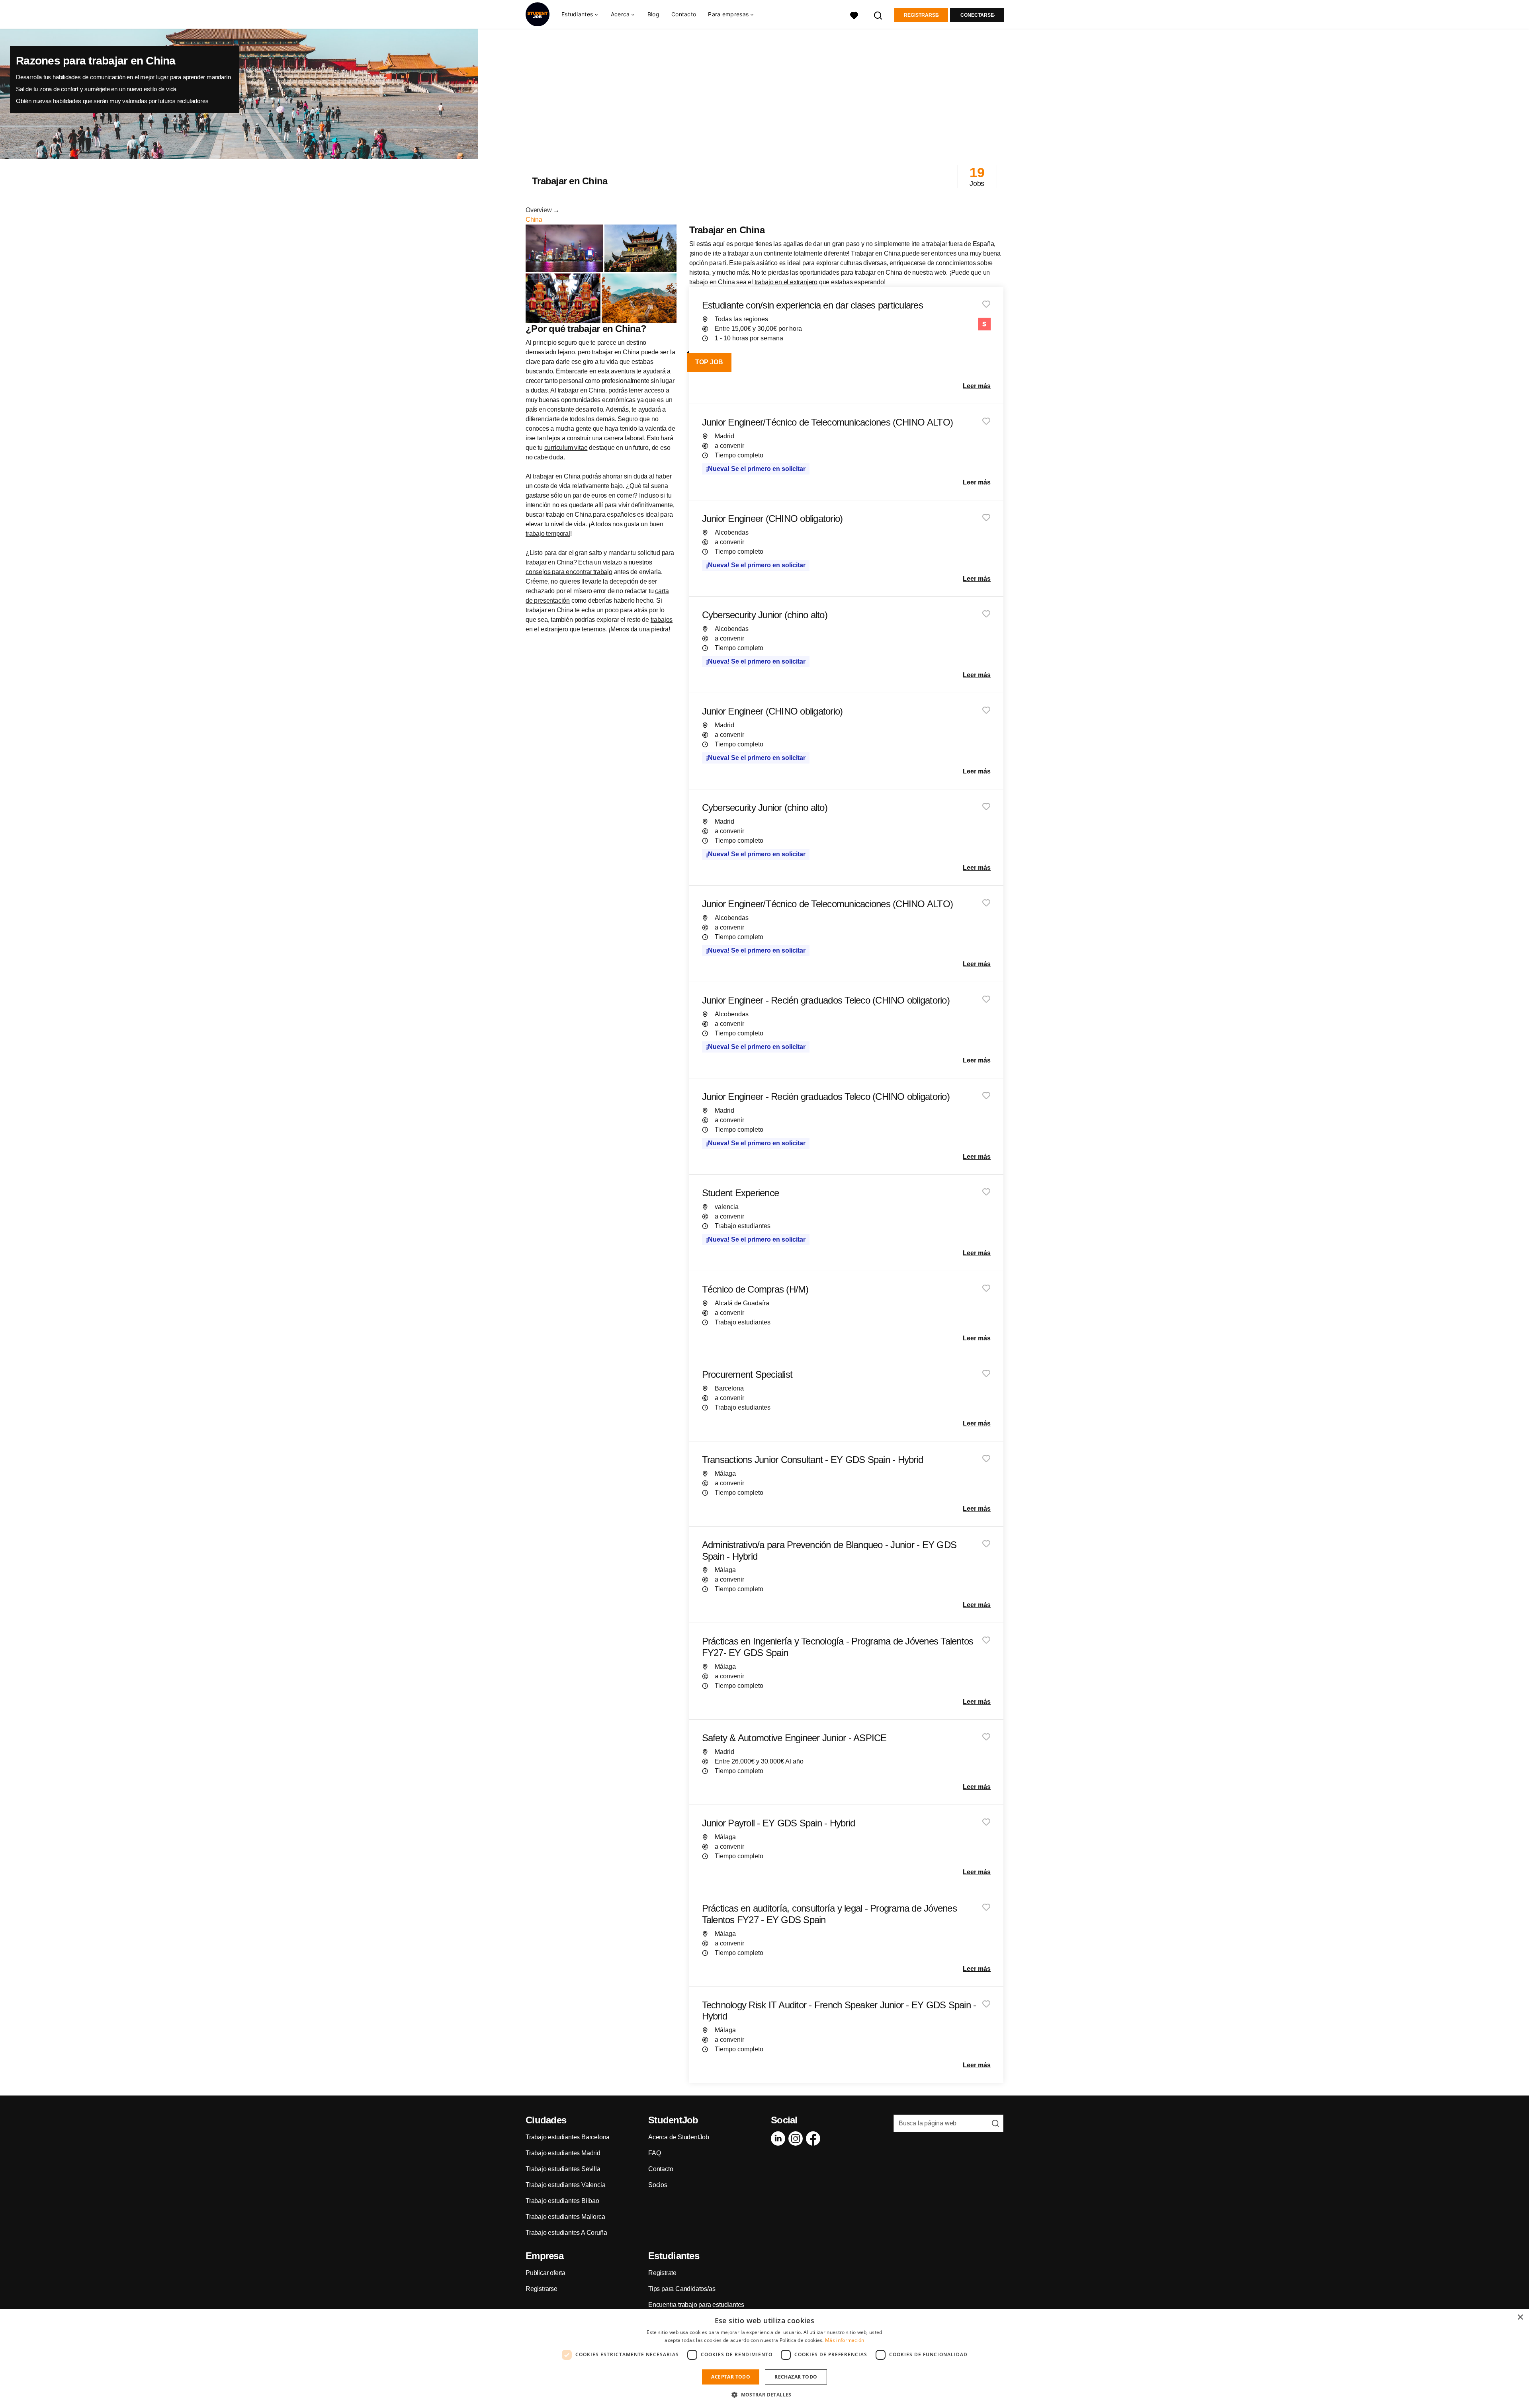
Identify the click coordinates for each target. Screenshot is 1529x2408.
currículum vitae (566, 448)
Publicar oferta (546, 2273)
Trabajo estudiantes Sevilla (563, 2169)
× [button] (1520, 2317)
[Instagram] (797, 2138)
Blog (653, 14)
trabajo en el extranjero (786, 282)
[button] (764, 2394)
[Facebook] (815, 2138)
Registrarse (921, 15)
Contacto (684, 14)
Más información (845, 2340)
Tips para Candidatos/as (682, 2289)
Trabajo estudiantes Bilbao (562, 2201)
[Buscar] (878, 15)
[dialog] (764, 2358)
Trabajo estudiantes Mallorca (565, 2217)
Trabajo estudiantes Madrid (563, 2153)
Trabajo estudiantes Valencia (565, 2185)
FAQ (654, 2153)
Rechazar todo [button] (796, 2377)
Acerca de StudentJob (679, 2137)
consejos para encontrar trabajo (569, 572)
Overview (539, 210)
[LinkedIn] (780, 2138)
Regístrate (662, 2273)
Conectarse (977, 15)
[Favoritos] (854, 15)
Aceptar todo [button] (731, 2377)
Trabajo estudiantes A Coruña (566, 2233)
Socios (658, 2185)
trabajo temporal (548, 534)
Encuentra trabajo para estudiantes (696, 2305)
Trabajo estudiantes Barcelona (568, 2137)
